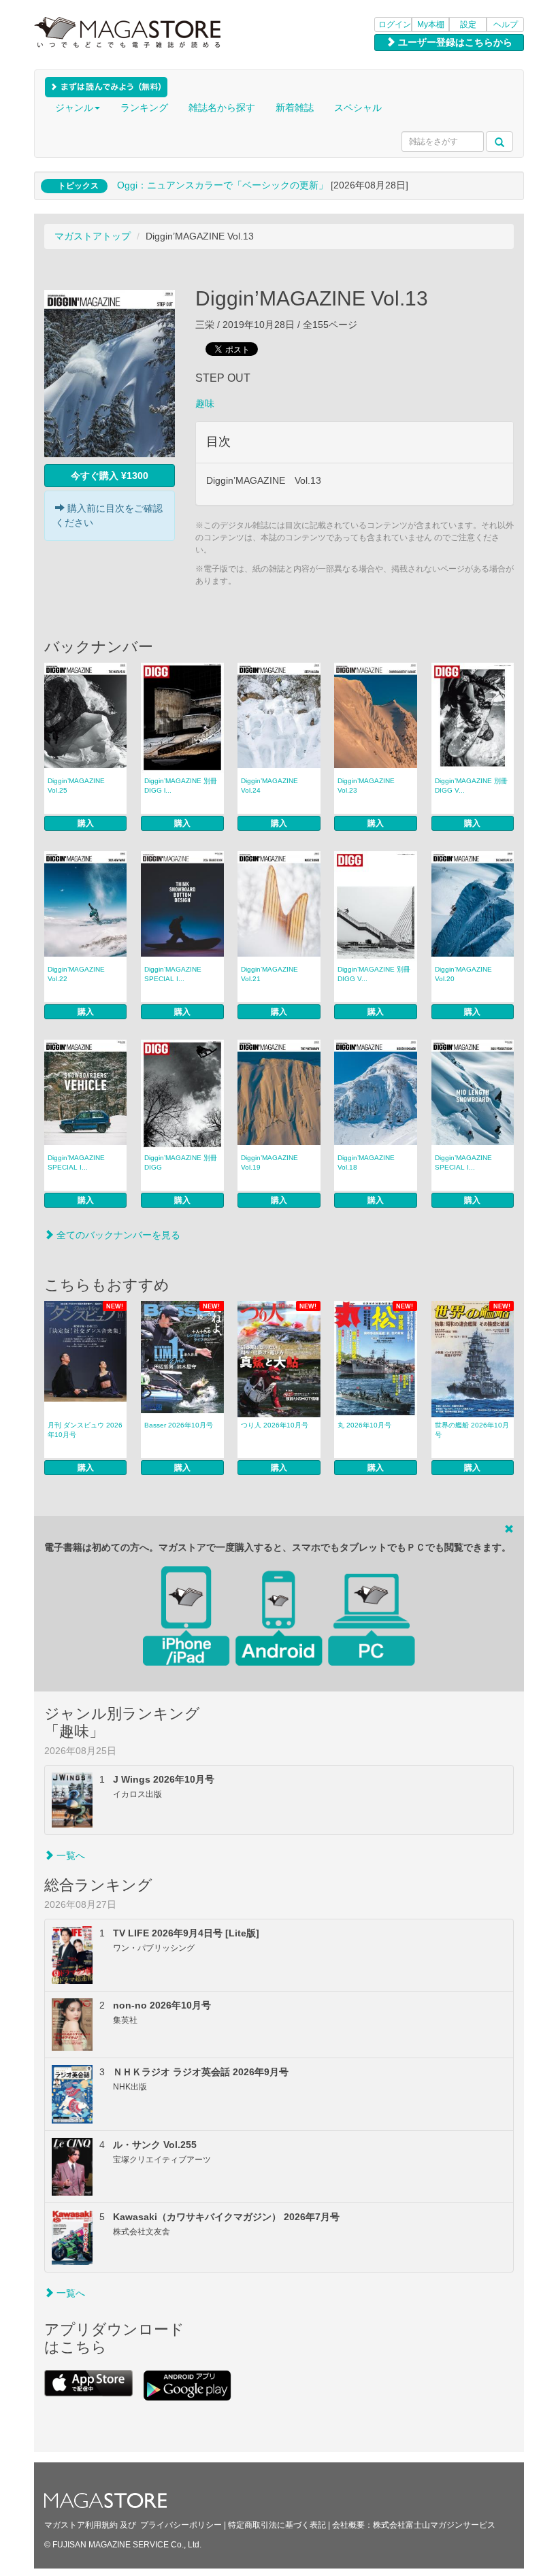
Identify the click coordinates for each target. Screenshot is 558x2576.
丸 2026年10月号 (364, 1425)
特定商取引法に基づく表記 (277, 2525)
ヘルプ (506, 24)
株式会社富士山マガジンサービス (434, 2525)
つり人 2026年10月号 (275, 1425)
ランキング (144, 108)
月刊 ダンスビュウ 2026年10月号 (85, 1430)
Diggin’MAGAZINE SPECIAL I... (173, 974)
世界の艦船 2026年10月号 (472, 1430)
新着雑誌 (295, 108)
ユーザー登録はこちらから (454, 42)
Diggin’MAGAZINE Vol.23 (366, 786)
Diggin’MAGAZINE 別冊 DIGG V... (471, 786)
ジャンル (74, 108)
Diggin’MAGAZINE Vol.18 (366, 1162)
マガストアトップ (93, 236)
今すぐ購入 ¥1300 (110, 476)
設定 (468, 24)
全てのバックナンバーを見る (117, 1235)
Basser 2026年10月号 (179, 1425)
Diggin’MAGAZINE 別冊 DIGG (181, 1162)
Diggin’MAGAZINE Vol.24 (269, 786)
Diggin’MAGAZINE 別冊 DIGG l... (181, 786)
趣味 (205, 403)
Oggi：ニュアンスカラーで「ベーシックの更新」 (223, 185)
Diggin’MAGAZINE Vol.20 (463, 974)
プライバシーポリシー (181, 2525)
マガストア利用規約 (81, 2525)
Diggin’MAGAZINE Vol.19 (269, 1162)
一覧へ (69, 1855)
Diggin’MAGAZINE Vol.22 (76, 974)
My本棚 (431, 24)
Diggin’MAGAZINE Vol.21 (269, 974)
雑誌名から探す (222, 108)
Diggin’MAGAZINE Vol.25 (76, 786)
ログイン (395, 24)
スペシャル (358, 108)
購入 (86, 823)
